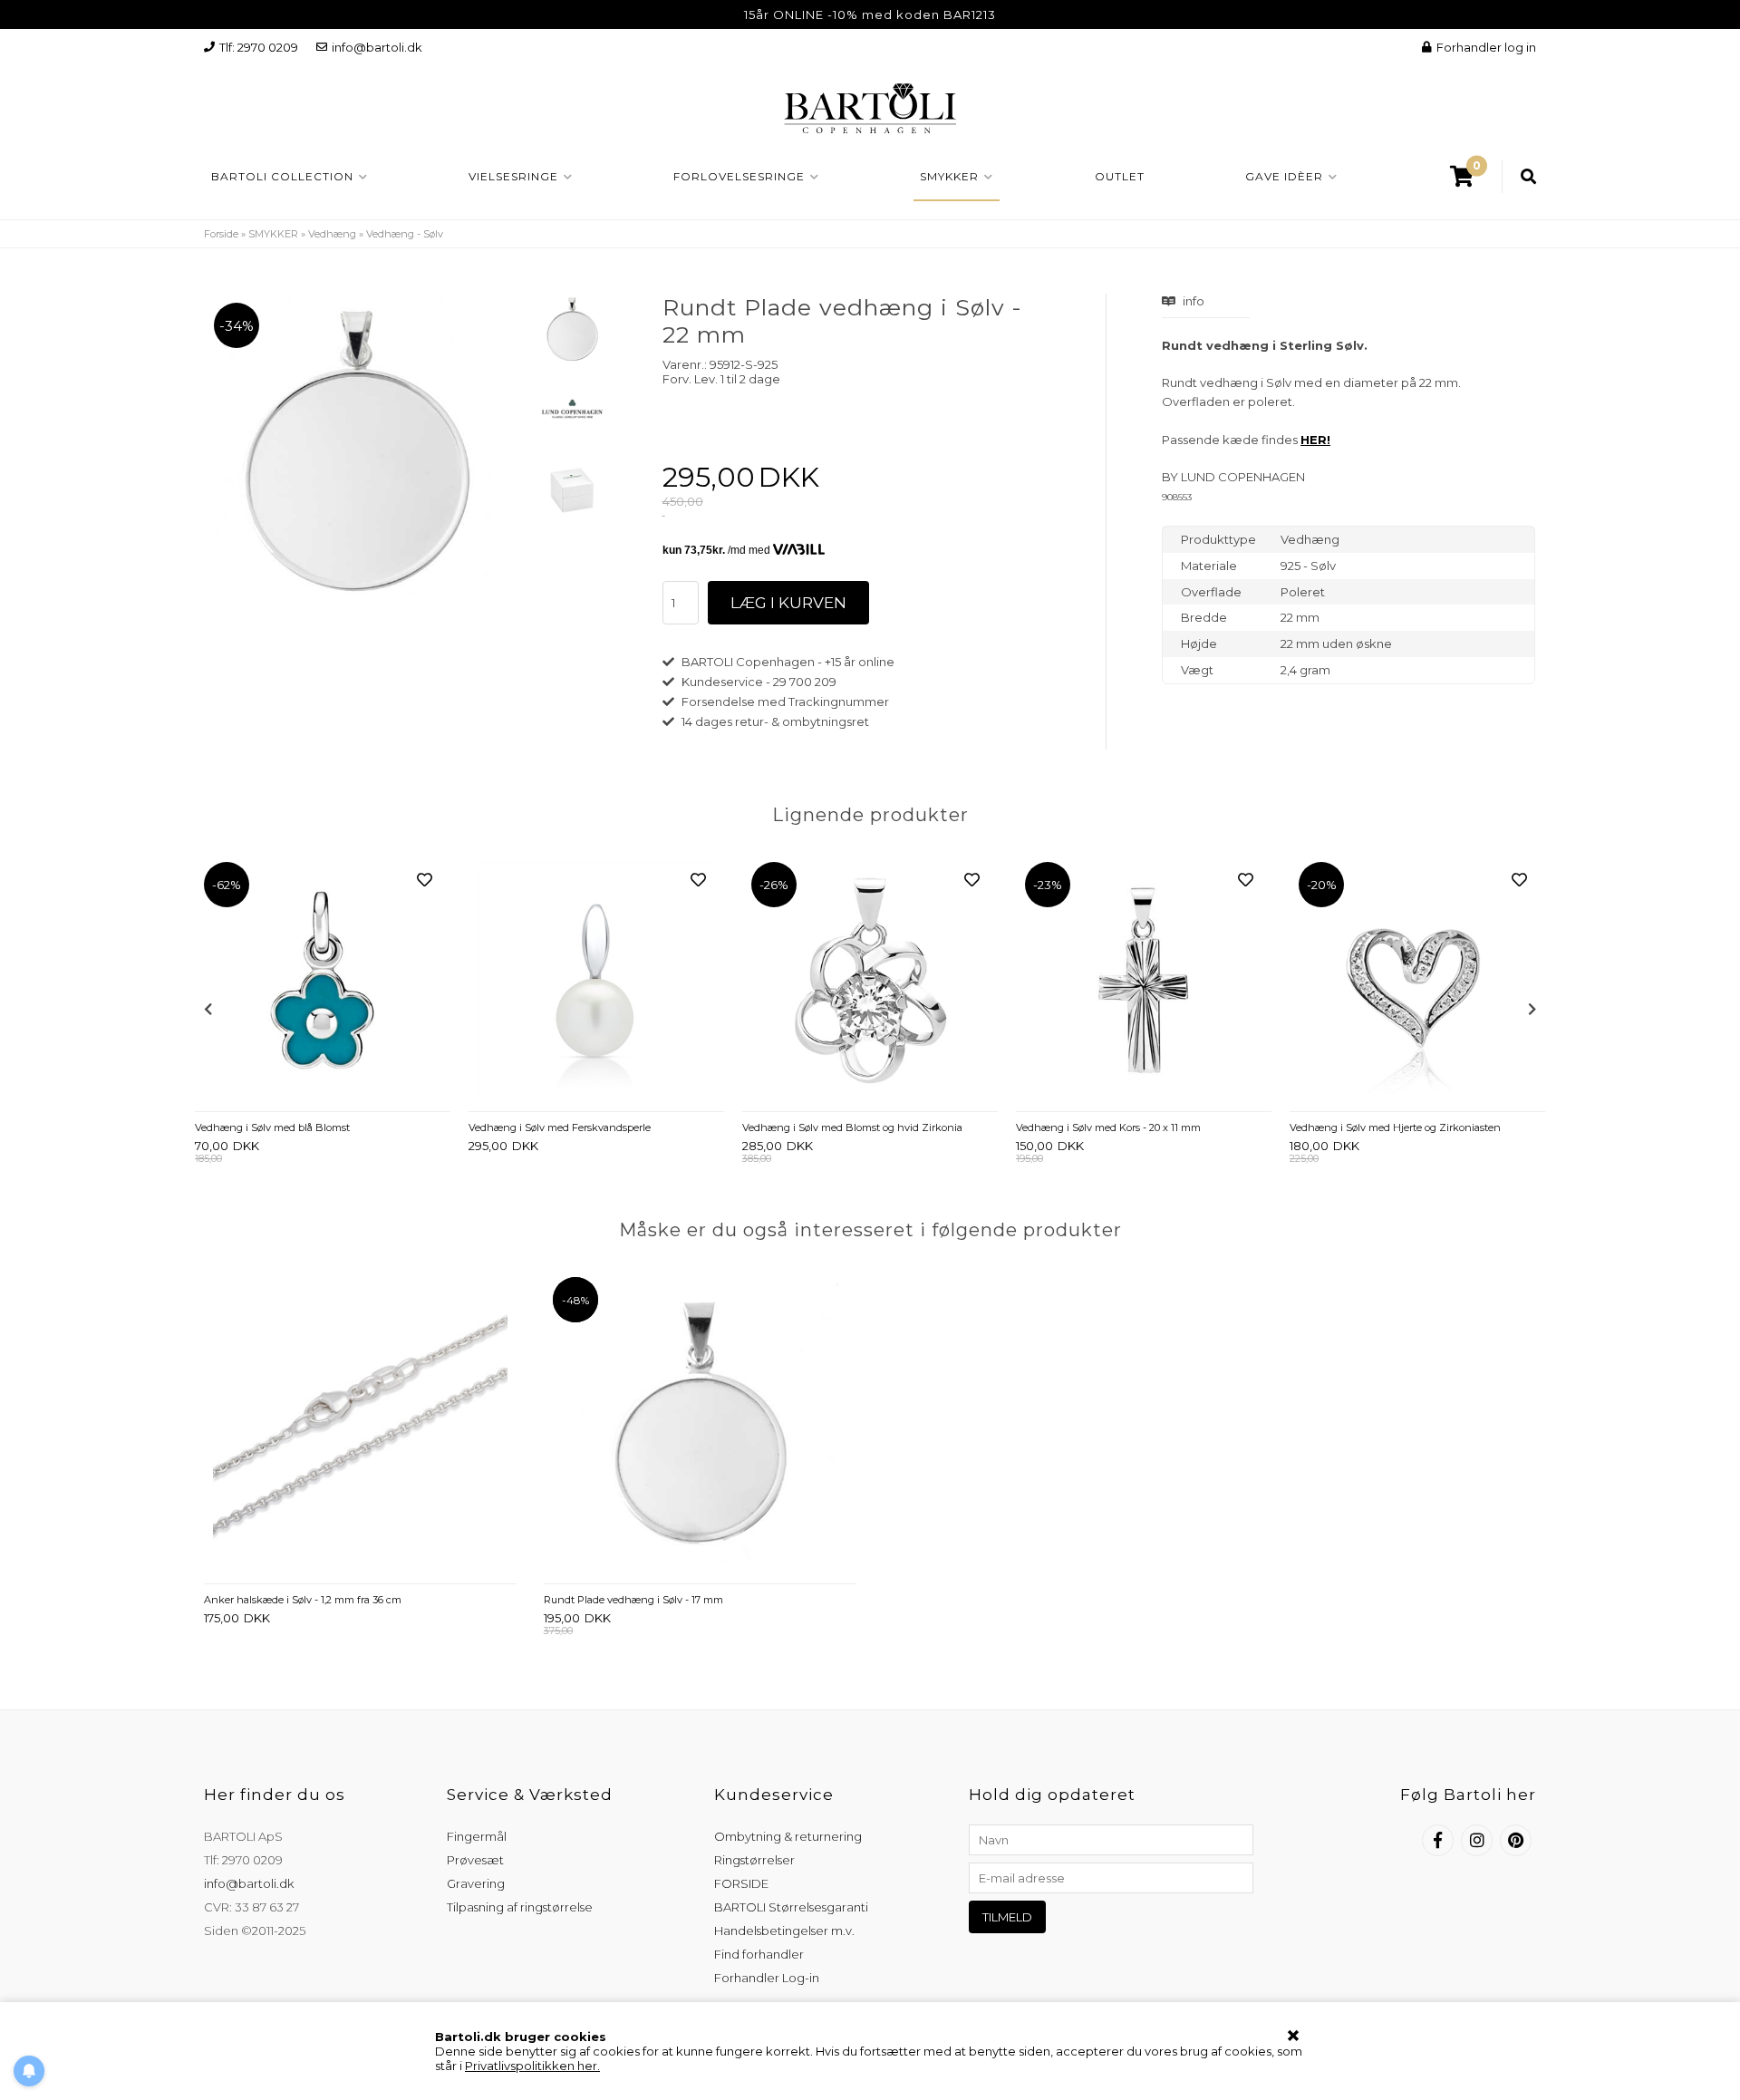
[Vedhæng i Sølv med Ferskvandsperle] (596, 982)
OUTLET (1120, 176)
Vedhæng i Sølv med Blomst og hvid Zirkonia (852, 1127)
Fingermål (477, 1836)
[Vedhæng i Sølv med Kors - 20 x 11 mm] (1144, 982)
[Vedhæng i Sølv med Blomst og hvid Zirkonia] (870, 982)
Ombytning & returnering (788, 1836)
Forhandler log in (1486, 47)
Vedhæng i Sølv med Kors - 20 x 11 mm (1108, 1127)
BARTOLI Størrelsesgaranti (791, 1907)
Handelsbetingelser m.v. (784, 1931)
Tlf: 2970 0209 (259, 47)
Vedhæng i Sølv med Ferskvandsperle (560, 1127)
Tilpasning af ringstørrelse (520, 1907)
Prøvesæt (475, 1860)
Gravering (476, 1883)
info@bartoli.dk (377, 47)
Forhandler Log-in (767, 1978)
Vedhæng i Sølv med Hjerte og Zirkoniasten (1395, 1127)
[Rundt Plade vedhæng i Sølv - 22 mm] (572, 328)
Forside (221, 234)
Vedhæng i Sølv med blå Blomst (272, 1127)
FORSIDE (741, 1883)
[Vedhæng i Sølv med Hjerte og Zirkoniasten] (1417, 982)
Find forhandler (759, 1954)
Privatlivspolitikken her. (532, 2066)
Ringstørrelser (754, 1860)
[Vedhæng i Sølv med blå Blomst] (323, 982)
